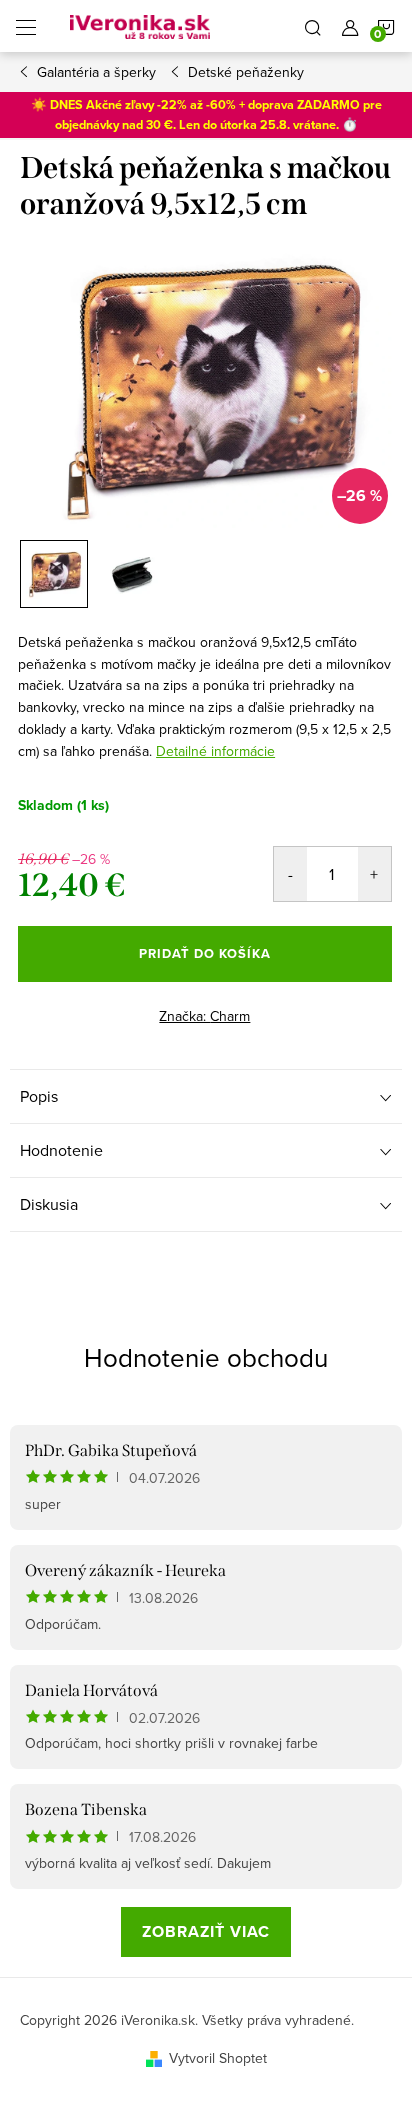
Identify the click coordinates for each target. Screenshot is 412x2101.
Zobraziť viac (206, 1931)
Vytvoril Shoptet (218, 2058)
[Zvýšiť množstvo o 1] (374, 874)
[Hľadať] (313, 26)
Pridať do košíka (205, 953)
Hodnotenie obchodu (206, 1357)
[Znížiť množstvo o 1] (290, 874)
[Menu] (26, 26)
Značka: (204, 1016)
